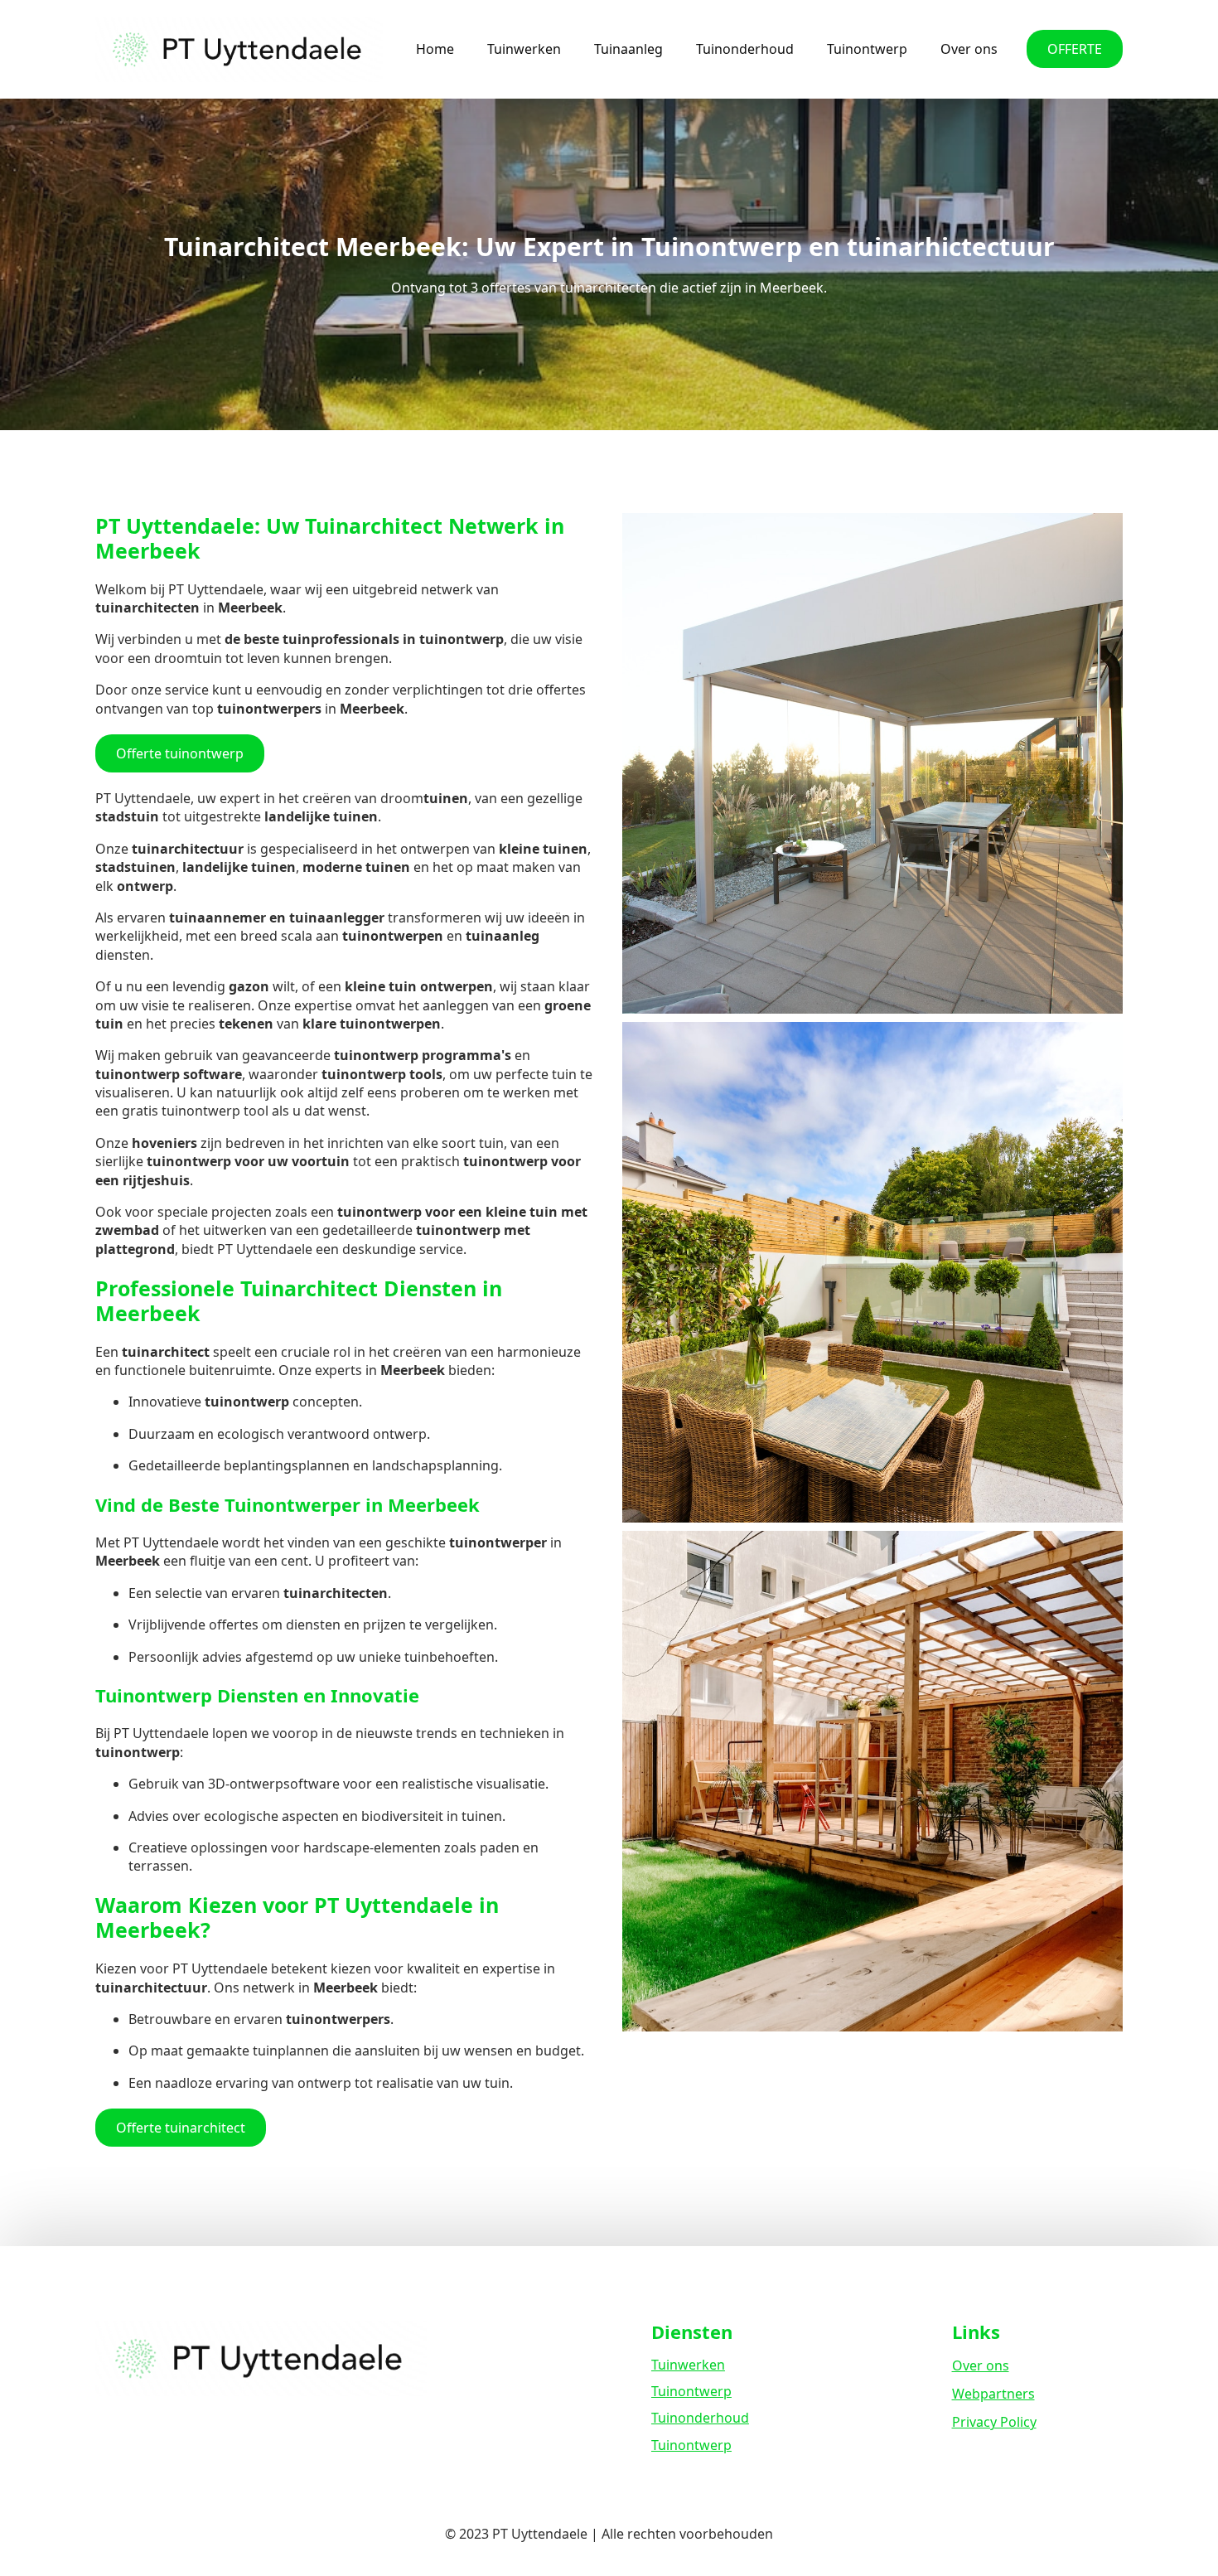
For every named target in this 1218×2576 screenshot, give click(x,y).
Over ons (969, 49)
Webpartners (993, 2394)
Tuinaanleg (628, 49)
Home (435, 49)
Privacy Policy (994, 2422)
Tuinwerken (524, 49)
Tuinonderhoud (745, 49)
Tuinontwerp (867, 49)
